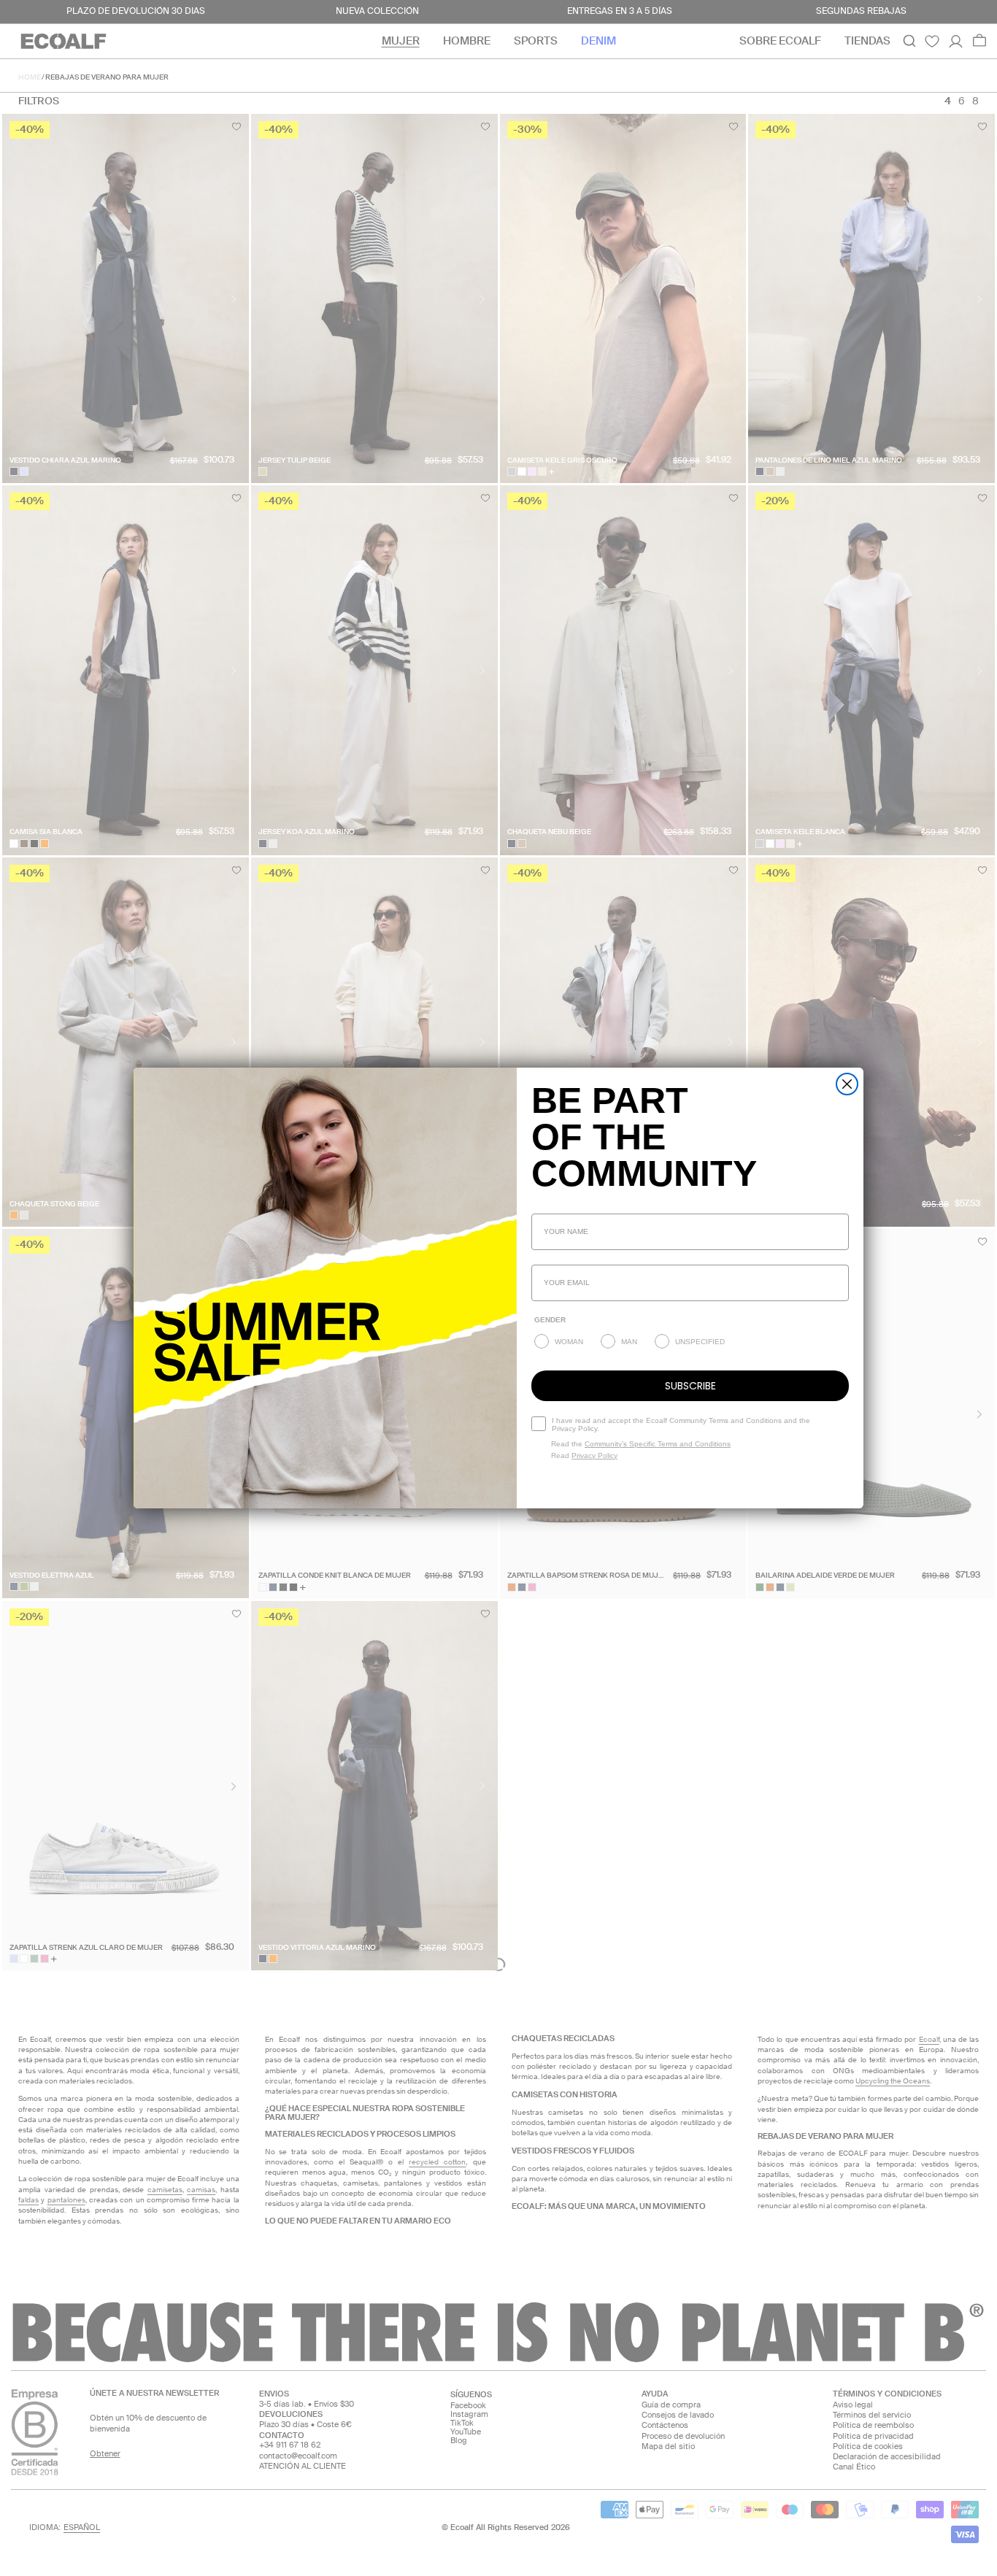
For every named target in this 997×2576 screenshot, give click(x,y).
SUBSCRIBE (690, 1386)
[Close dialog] (847, 1084)
